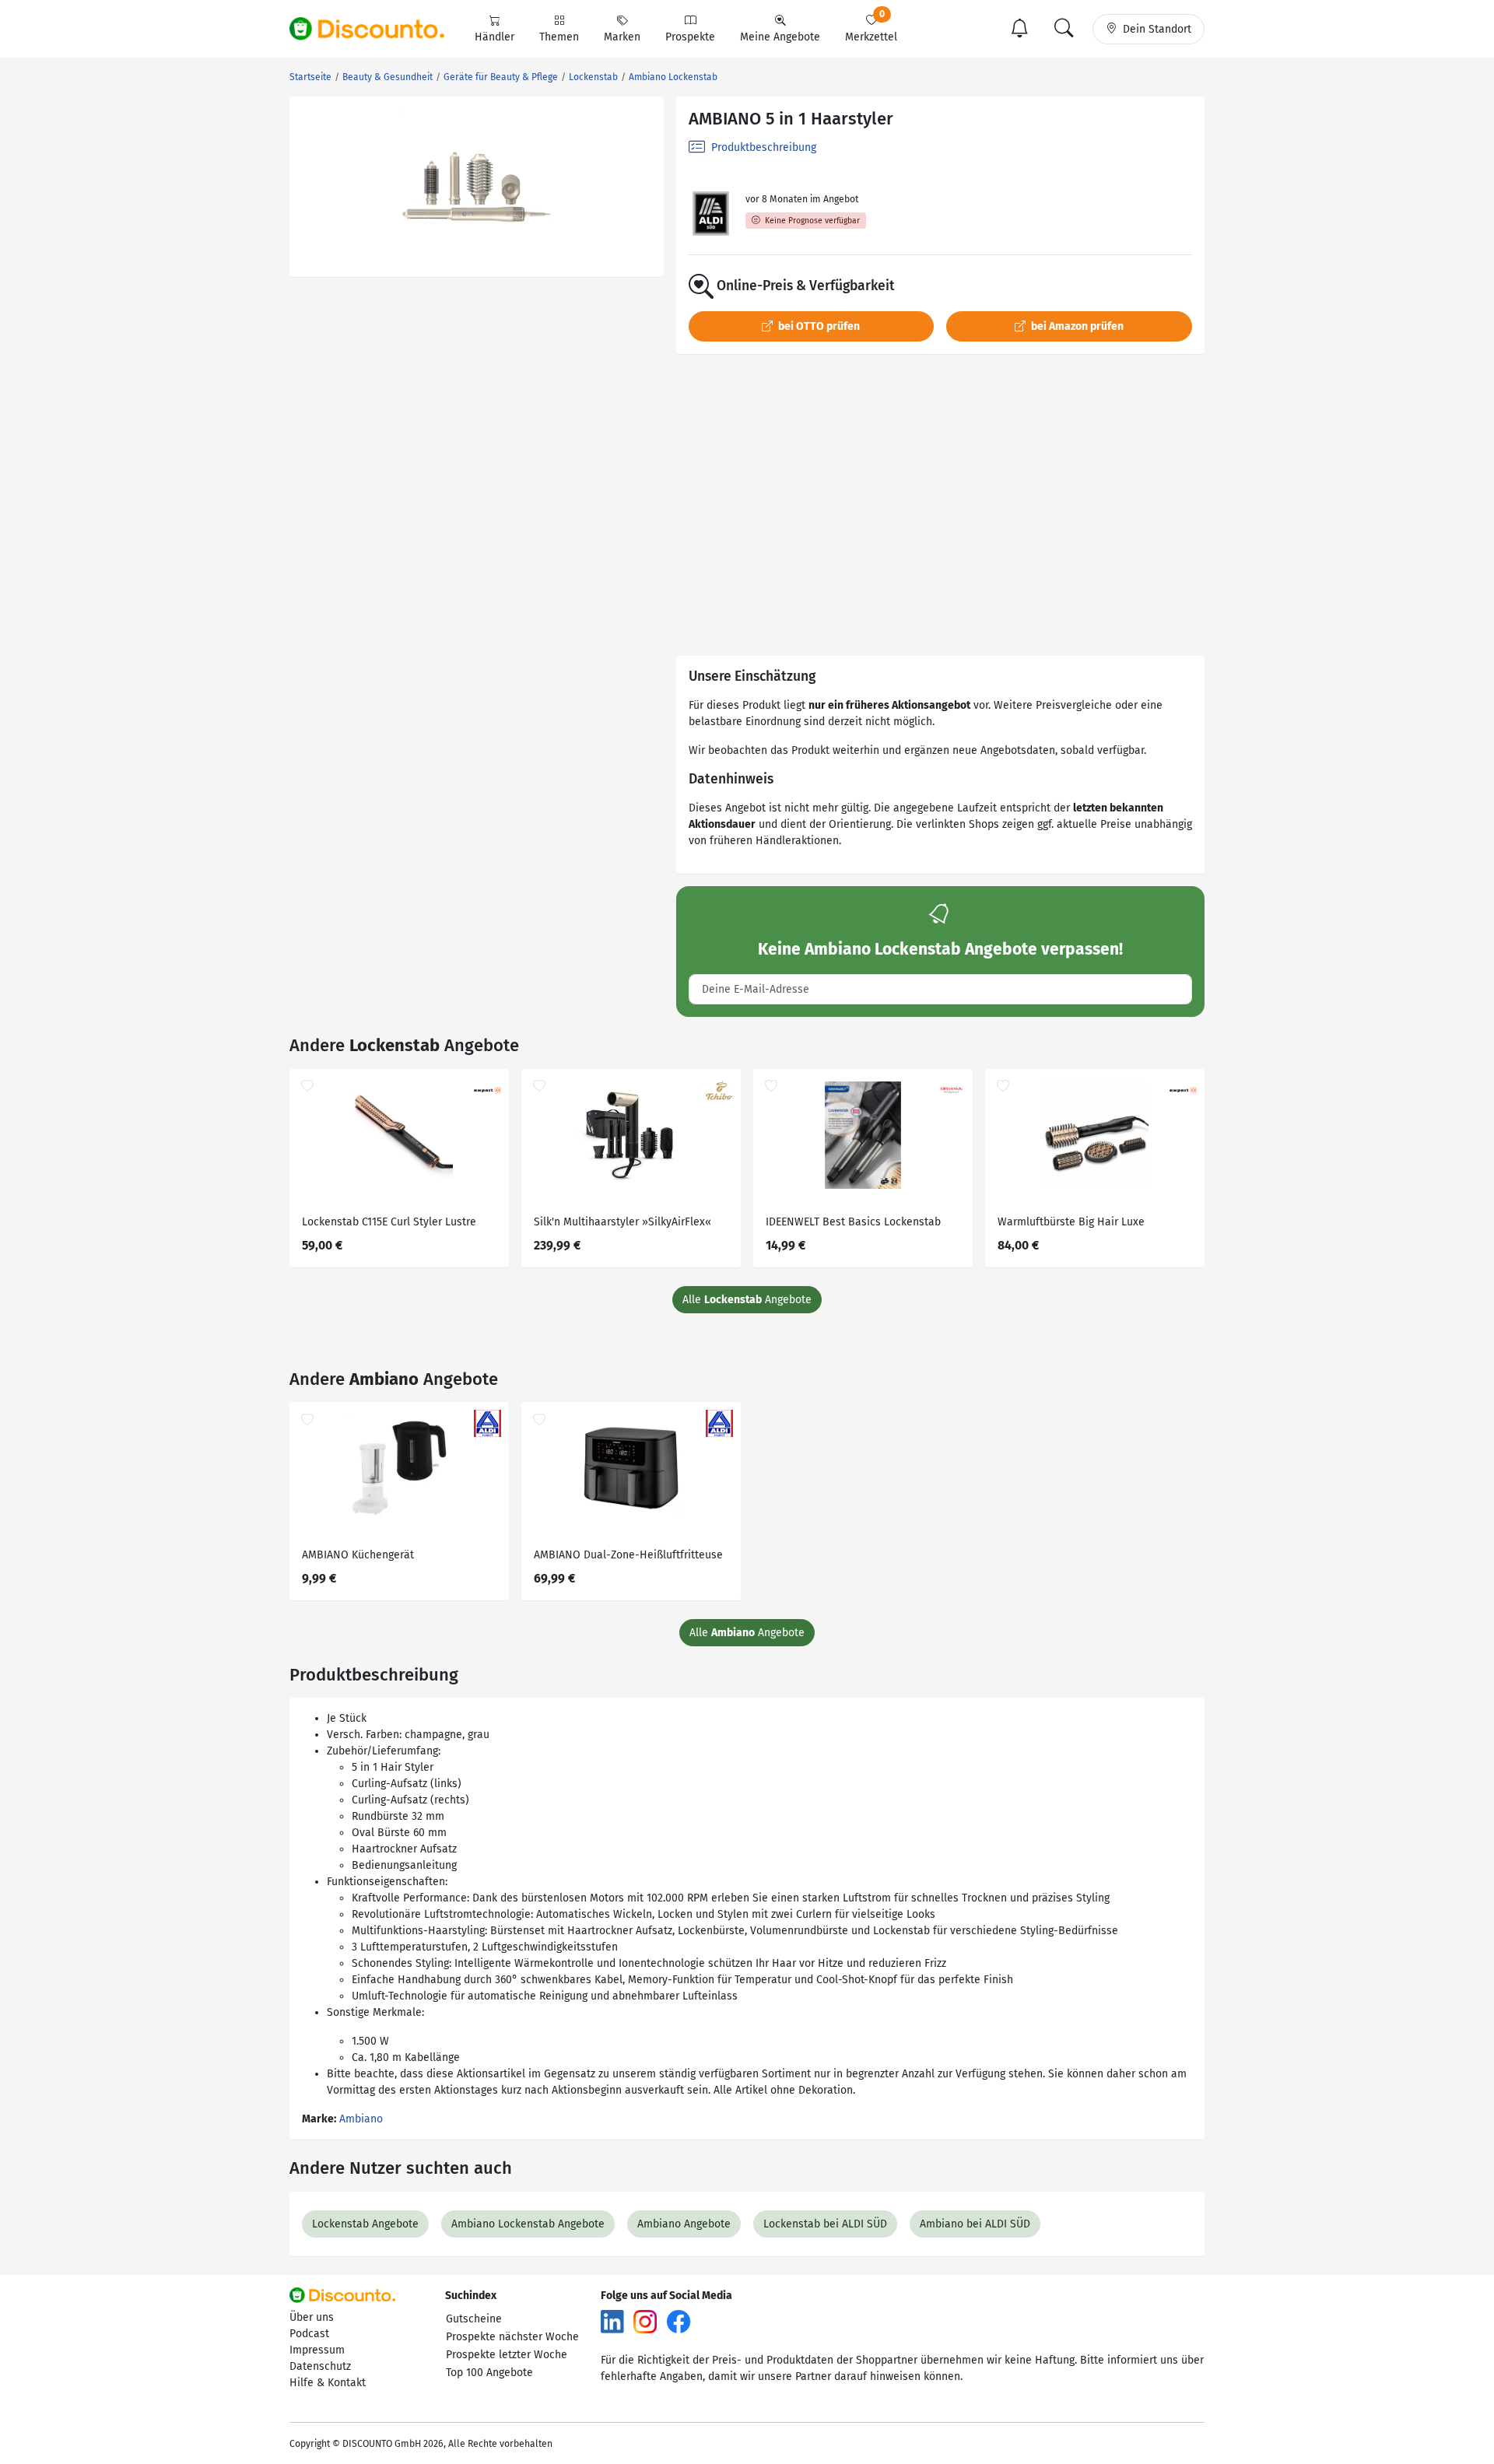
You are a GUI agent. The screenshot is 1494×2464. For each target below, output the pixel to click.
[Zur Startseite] (376, 29)
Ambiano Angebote (684, 2224)
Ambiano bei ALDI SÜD (975, 2224)
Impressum (317, 2350)
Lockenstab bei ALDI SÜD (825, 2224)
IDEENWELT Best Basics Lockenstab (853, 1222)
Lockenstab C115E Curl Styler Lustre (389, 1222)
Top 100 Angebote (489, 2373)
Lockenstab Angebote (365, 2224)
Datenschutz (320, 2366)
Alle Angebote (747, 1300)
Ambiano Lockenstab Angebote (528, 2224)
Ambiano (361, 2119)
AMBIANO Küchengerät (358, 1555)
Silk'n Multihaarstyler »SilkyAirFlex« (622, 1222)
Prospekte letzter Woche (507, 2355)
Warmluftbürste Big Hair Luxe (1071, 1222)
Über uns (312, 2317)
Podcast (309, 2334)
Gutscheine (474, 2319)
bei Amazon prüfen (1076, 326)
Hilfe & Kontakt (328, 2383)
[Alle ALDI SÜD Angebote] (711, 214)
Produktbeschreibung (762, 147)
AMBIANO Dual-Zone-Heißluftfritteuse (628, 1555)
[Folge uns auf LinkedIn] (612, 2320)
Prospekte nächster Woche (512, 2337)
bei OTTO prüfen (818, 326)
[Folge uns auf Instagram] (645, 2320)
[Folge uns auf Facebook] (679, 2320)
